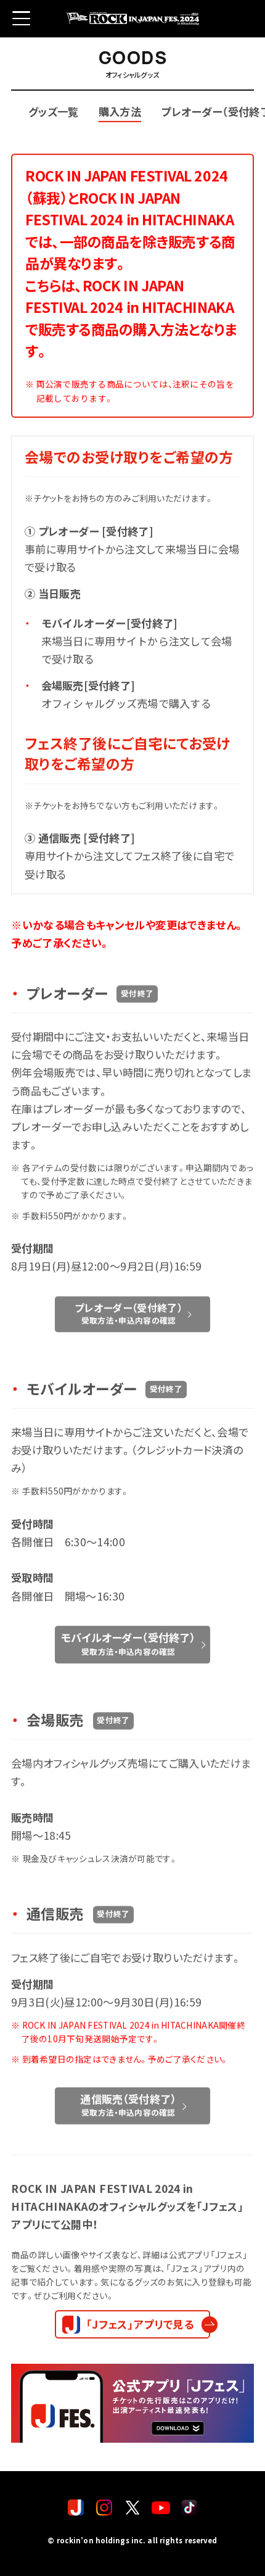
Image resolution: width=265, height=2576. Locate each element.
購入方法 (120, 111)
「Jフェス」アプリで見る (140, 2324)
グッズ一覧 (54, 111)
